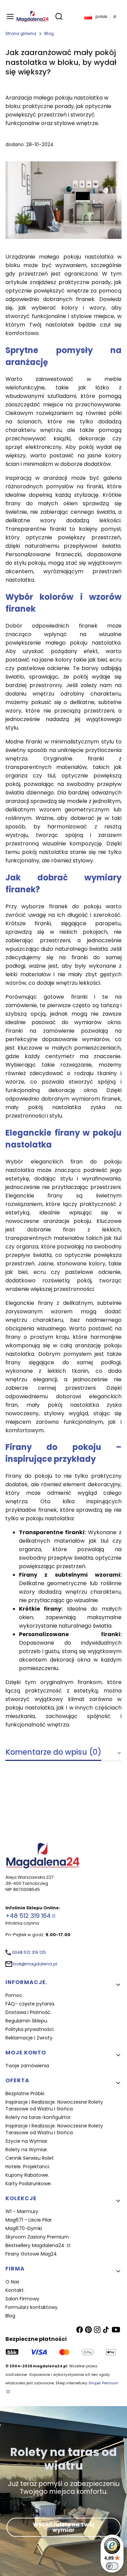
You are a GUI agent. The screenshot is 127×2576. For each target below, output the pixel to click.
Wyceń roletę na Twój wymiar (64, 2527)
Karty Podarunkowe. (29, 2184)
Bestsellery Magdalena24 (36, 2245)
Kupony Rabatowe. (27, 2175)
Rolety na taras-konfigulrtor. (39, 2117)
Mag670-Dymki (24, 2228)
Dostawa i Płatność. (28, 2012)
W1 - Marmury (22, 2211)
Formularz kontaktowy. (32, 2307)
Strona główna (21, 33)
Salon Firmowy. (23, 2299)
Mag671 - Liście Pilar (29, 2220)
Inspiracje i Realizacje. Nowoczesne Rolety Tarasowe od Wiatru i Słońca (54, 2105)
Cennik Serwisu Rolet (30, 2158)
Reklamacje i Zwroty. (29, 2038)
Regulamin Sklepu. (27, 2021)
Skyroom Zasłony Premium (37, 2237)
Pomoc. (14, 1995)
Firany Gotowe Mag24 (31, 2254)
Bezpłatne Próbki (25, 2093)
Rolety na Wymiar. (27, 2150)
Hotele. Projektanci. (28, 2167)
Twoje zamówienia (27, 2066)
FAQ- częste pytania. (30, 2004)
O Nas (12, 2282)
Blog (49, 33)
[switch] (112, 2566)
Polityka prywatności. (30, 2029)
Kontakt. (15, 2290)
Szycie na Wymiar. (27, 2141)
